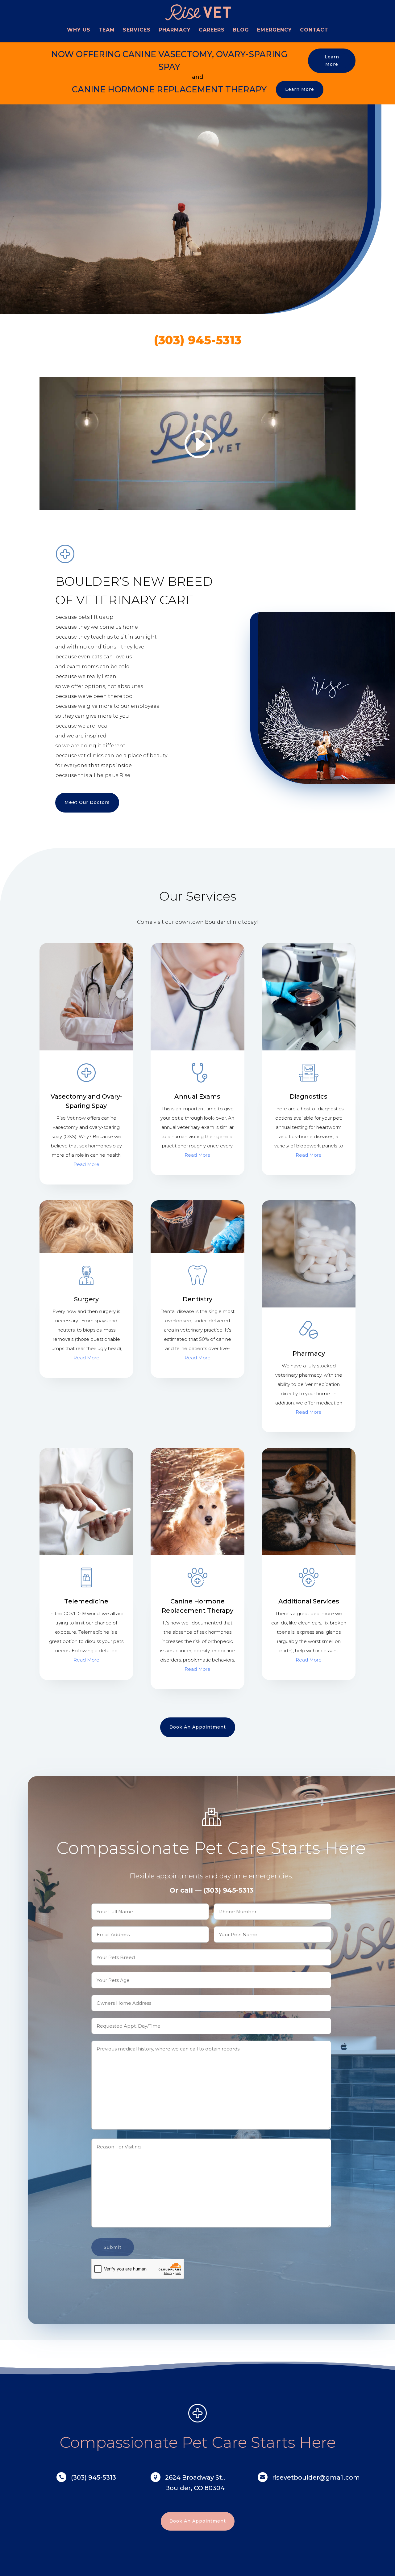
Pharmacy (175, 30)
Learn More (332, 61)
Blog (241, 30)
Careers (212, 30)
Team (107, 30)
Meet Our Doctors (87, 802)
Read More (86, 1164)
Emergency (274, 30)
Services (137, 30)
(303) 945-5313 (198, 340)
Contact (314, 30)
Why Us (79, 30)
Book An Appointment (198, 1727)
